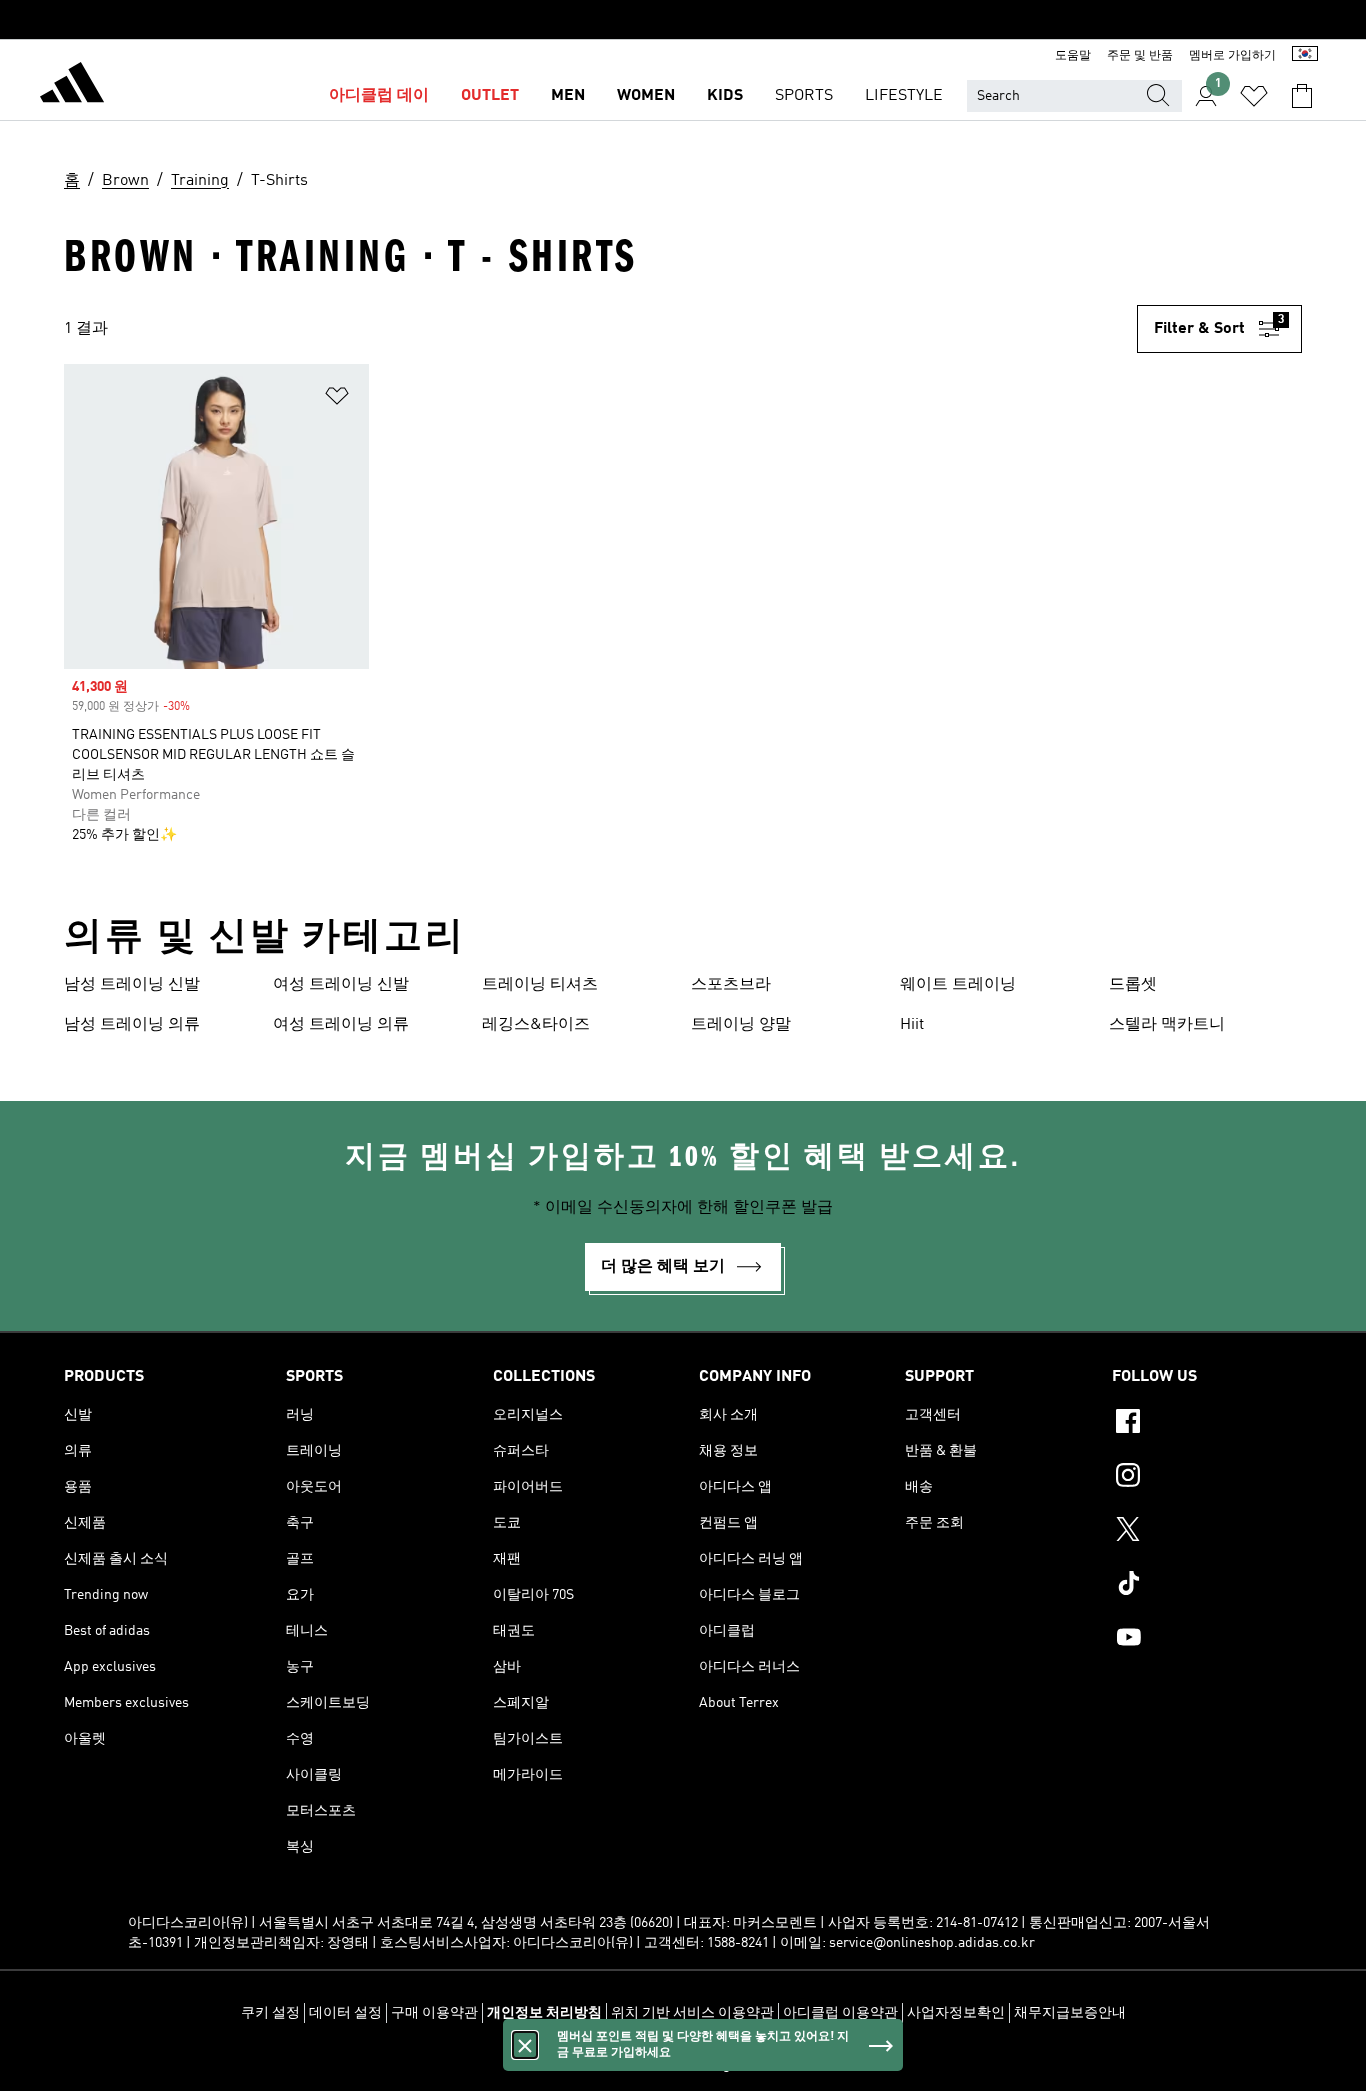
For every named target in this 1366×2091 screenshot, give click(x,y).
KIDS (725, 96)
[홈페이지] (72, 86)
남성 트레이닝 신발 (132, 985)
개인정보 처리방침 (544, 2013)
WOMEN (646, 96)
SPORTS (804, 96)
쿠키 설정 (270, 2013)
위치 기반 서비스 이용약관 (692, 2013)
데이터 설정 (345, 2013)
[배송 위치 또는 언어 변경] (1305, 56)
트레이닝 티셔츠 (540, 985)
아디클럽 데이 (379, 96)
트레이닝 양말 (741, 1025)
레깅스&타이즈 (536, 1025)
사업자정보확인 (956, 2013)
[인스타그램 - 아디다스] (1207, 1478)
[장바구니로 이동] (1302, 96)
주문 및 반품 (1140, 56)
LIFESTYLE (904, 96)
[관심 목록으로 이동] (1254, 96)
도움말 (1073, 56)
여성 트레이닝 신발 (341, 985)
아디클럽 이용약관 (840, 2013)
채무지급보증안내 (1070, 2013)
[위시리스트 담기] (337, 399)
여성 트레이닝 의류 (341, 1025)
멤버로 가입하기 (1232, 56)
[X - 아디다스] (1207, 1532)
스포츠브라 (731, 985)
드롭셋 (1133, 985)
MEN (568, 96)
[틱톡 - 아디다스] (1207, 1586)
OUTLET (490, 96)
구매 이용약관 (434, 2013)
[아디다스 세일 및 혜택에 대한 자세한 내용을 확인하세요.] (683, 20)
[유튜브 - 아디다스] (1207, 1640)
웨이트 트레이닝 (958, 985)
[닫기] (525, 2045)
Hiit (912, 1025)
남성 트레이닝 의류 (132, 1025)
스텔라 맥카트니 (1167, 1025)
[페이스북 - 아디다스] (1207, 1424)
